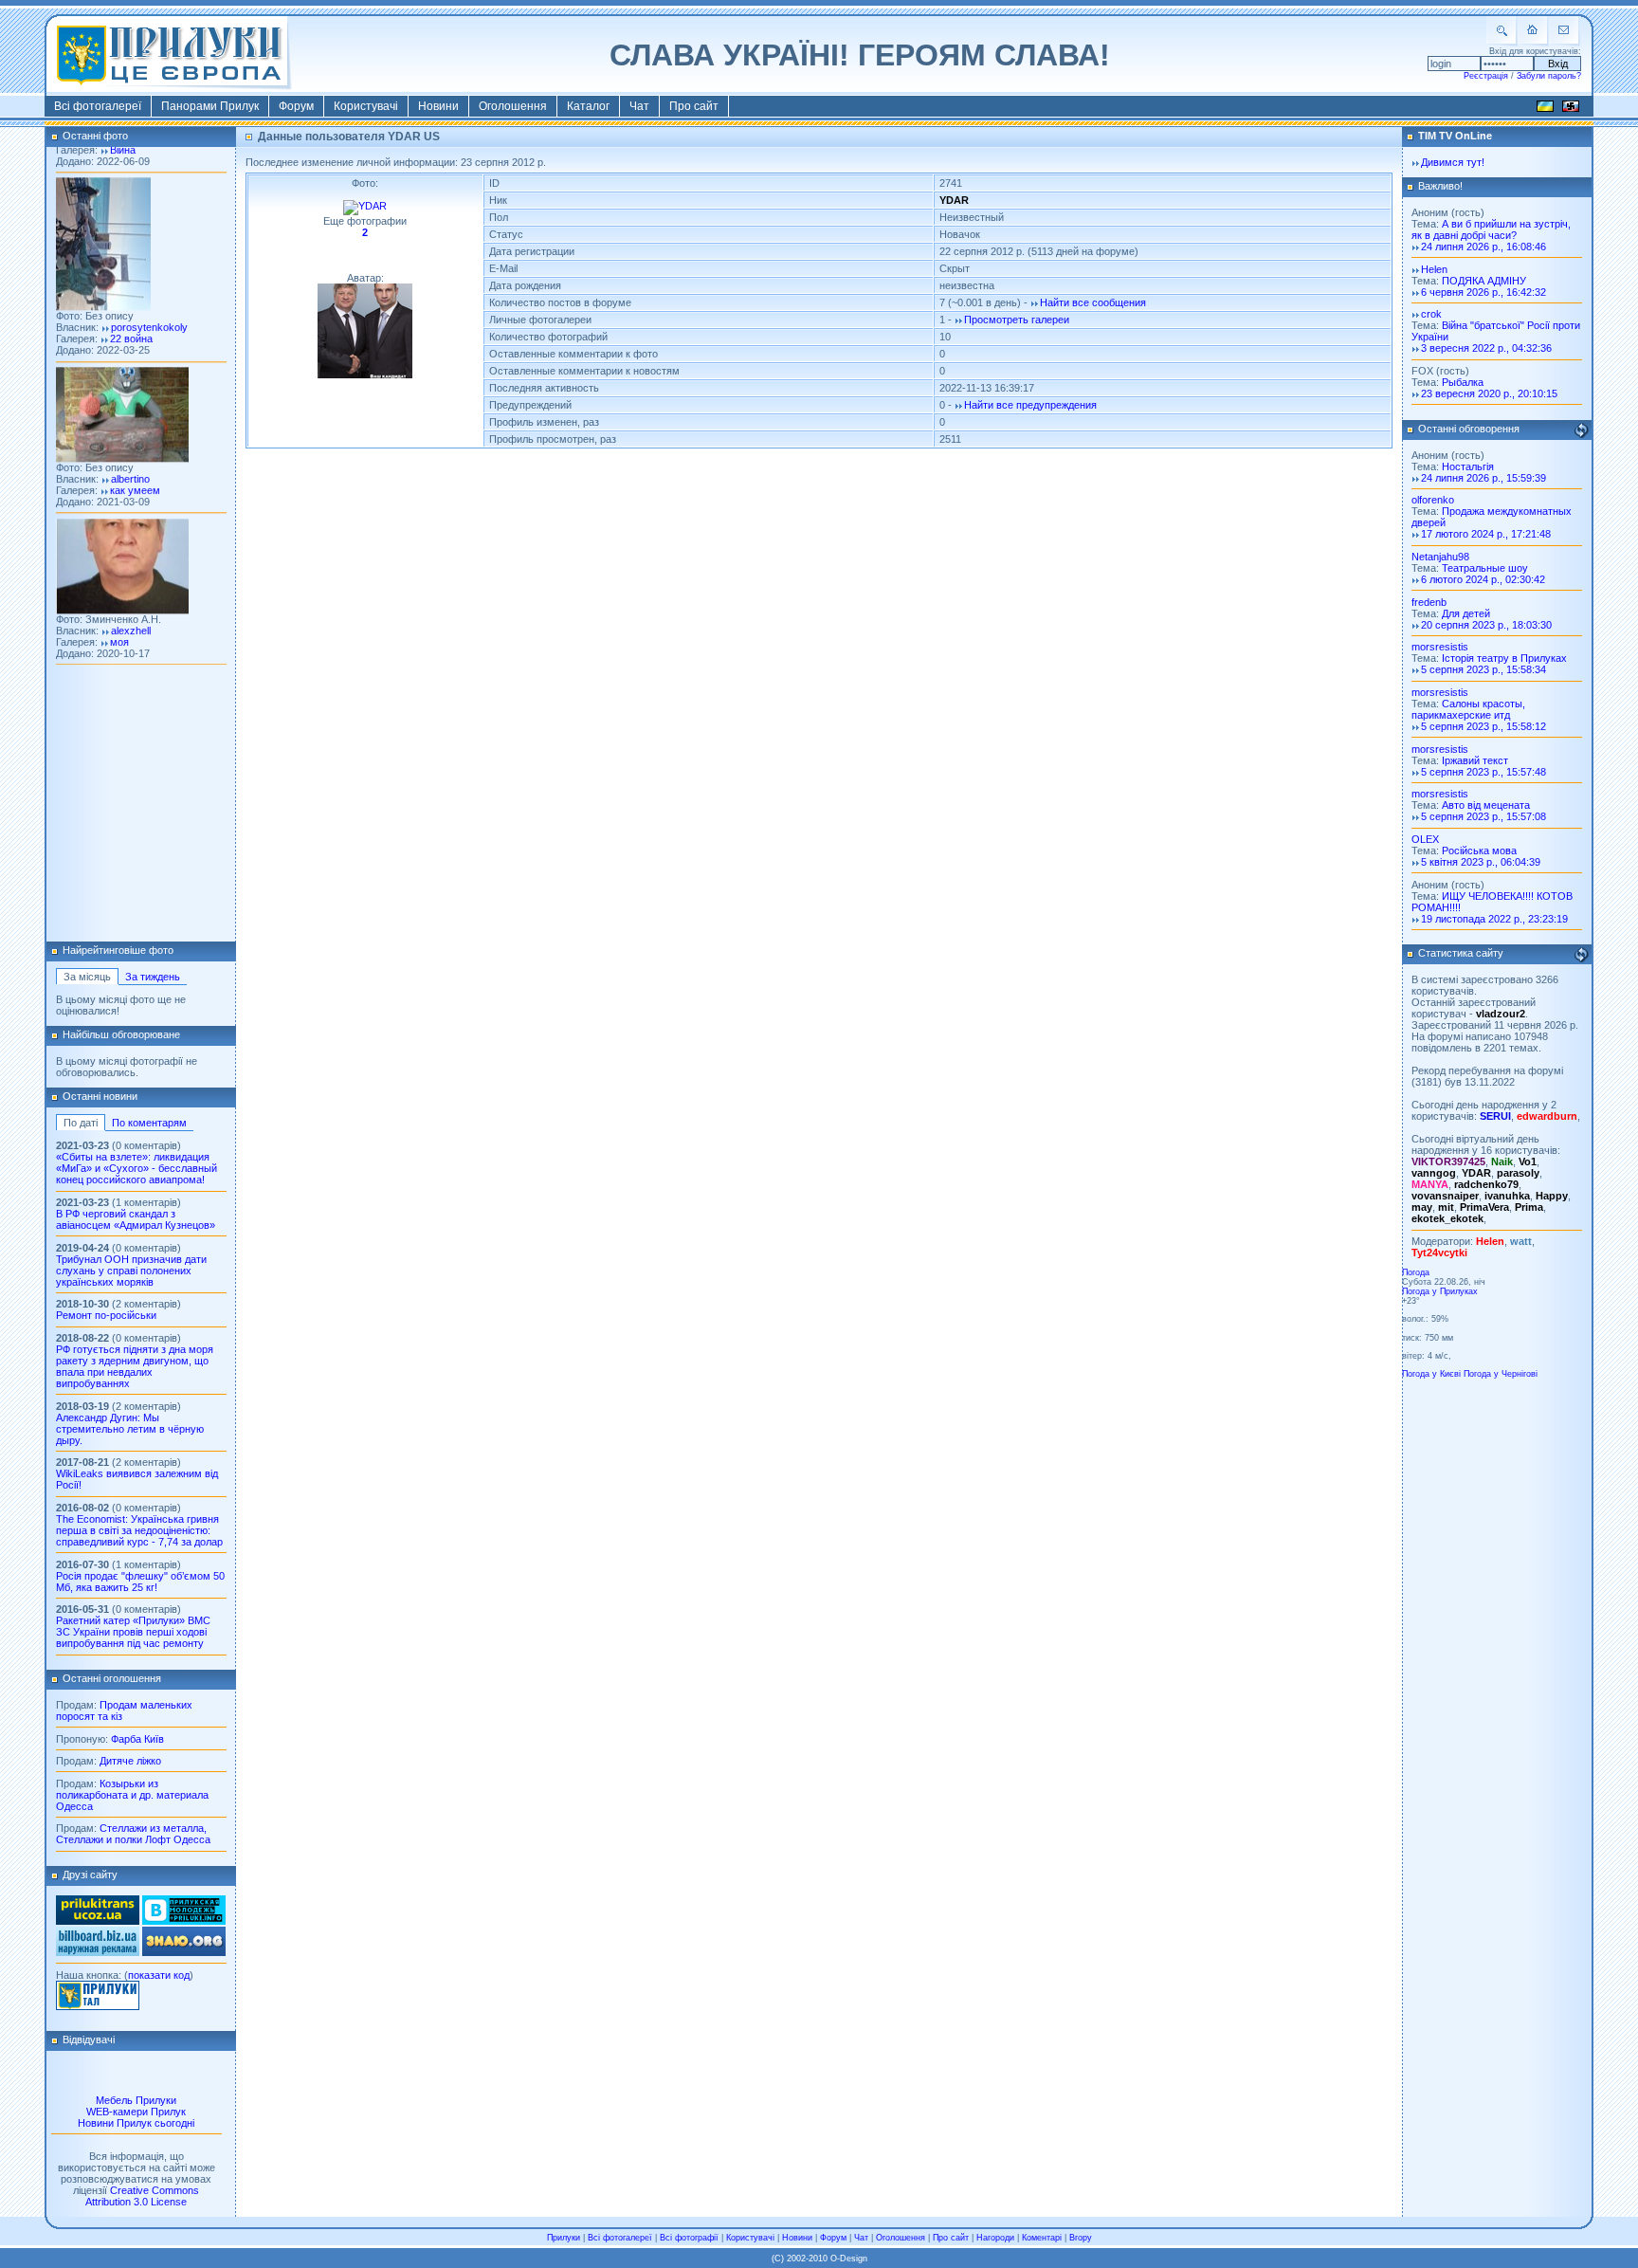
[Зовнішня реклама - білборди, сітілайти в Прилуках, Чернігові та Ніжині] (98, 1952)
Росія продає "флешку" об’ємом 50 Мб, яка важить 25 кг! (140, 1582)
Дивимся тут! (1453, 162)
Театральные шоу (1485, 568)
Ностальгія (1468, 466)
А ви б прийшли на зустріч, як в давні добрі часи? (1491, 229)
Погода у (1440, 1291)
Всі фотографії (689, 2238)
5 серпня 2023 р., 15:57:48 (1483, 772)
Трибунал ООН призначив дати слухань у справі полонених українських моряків (131, 1271)
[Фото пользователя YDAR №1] (365, 206)
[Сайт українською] (1545, 109)
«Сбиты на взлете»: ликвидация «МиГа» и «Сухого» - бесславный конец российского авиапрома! (136, 1168)
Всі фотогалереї (98, 106)
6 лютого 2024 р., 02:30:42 (1483, 579)
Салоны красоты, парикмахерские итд (1468, 709)
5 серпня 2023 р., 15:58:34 (1483, 669)
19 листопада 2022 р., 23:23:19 (1494, 919)
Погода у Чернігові (1501, 1374)
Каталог (588, 106)
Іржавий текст (1475, 760)
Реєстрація (1486, 76)
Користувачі (366, 106)
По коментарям (149, 1123)
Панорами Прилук (210, 106)
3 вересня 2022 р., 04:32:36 (1486, 348)
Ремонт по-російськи (106, 1315)
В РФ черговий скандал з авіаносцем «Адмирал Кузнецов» (136, 1219)
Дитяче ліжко (130, 1761)
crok (1431, 314)
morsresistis (1440, 647)
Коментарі (1042, 2238)
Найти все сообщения (1093, 302)
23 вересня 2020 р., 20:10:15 (1489, 393)
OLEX (1425, 839)
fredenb (1429, 602)
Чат (639, 106)
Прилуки (564, 2238)
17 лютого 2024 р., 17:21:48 (1486, 534)
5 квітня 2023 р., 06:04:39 (1481, 862)
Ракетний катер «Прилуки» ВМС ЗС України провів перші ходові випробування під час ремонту (133, 1632)
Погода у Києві (1431, 1374)
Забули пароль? (1549, 76)
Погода (1416, 1272)
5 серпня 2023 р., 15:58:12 (1483, 726)
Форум (296, 106)
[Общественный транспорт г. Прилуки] (98, 1921)
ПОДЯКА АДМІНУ (1484, 281)
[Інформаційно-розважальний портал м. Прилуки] (98, 2006)
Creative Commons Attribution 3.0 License (142, 2196)
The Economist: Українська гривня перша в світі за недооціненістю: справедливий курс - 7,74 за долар (139, 1530)
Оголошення (513, 106)
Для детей (1466, 613)
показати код (159, 1975)
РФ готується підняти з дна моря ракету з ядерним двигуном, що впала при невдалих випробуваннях (135, 1366)
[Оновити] (1581, 430)
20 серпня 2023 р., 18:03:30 (1486, 625)
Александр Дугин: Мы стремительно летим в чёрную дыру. (130, 1429)
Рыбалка (1463, 382)
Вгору (1081, 2238)
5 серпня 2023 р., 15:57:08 (1483, 816)
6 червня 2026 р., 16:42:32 (1483, 292)
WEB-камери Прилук (136, 2112)
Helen (1434, 269)
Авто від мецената (1486, 805)
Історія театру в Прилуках (1504, 658)
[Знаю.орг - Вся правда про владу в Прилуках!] (184, 1952)
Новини (438, 106)
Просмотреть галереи (1017, 320)
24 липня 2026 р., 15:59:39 (1483, 478)
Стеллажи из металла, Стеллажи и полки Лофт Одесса (133, 1834)
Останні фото (95, 136)
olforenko (1433, 500)
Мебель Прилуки (136, 2100)
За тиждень (153, 977)
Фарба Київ (137, 1739)
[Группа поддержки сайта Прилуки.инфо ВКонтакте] (184, 1921)
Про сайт (694, 106)
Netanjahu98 (1440, 557)
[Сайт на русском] (1571, 109)
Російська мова (1479, 850)
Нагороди (995, 2238)
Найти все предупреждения (1030, 405)
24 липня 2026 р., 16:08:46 (1483, 247)
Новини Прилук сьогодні (136, 2123)
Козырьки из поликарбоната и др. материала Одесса (132, 1795)
